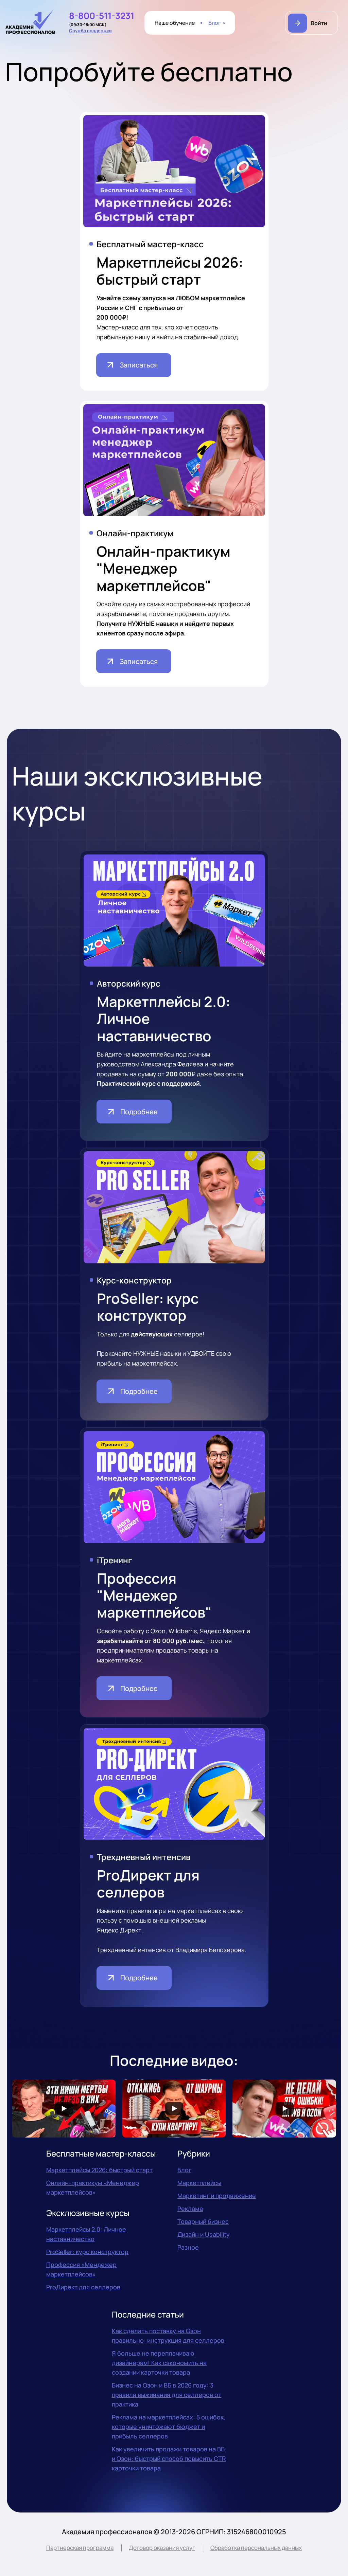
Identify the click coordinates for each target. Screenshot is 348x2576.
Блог (215, 23)
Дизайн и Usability (204, 2234)
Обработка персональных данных (256, 2548)
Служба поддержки (90, 31)
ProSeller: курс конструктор (87, 2252)
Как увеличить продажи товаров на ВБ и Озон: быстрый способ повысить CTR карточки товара (169, 2458)
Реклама (190, 2209)
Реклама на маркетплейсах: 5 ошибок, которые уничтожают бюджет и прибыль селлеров (169, 2427)
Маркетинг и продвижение (217, 2196)
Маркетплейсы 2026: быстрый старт (99, 2170)
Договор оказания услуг (162, 2548)
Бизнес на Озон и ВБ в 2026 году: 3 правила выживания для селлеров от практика (167, 2395)
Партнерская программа (80, 2548)
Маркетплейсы (199, 2183)
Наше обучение (175, 23)
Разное (188, 2247)
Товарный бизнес (203, 2221)
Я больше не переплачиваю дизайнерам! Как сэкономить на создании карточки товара (159, 2363)
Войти (319, 23)
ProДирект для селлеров (83, 2287)
